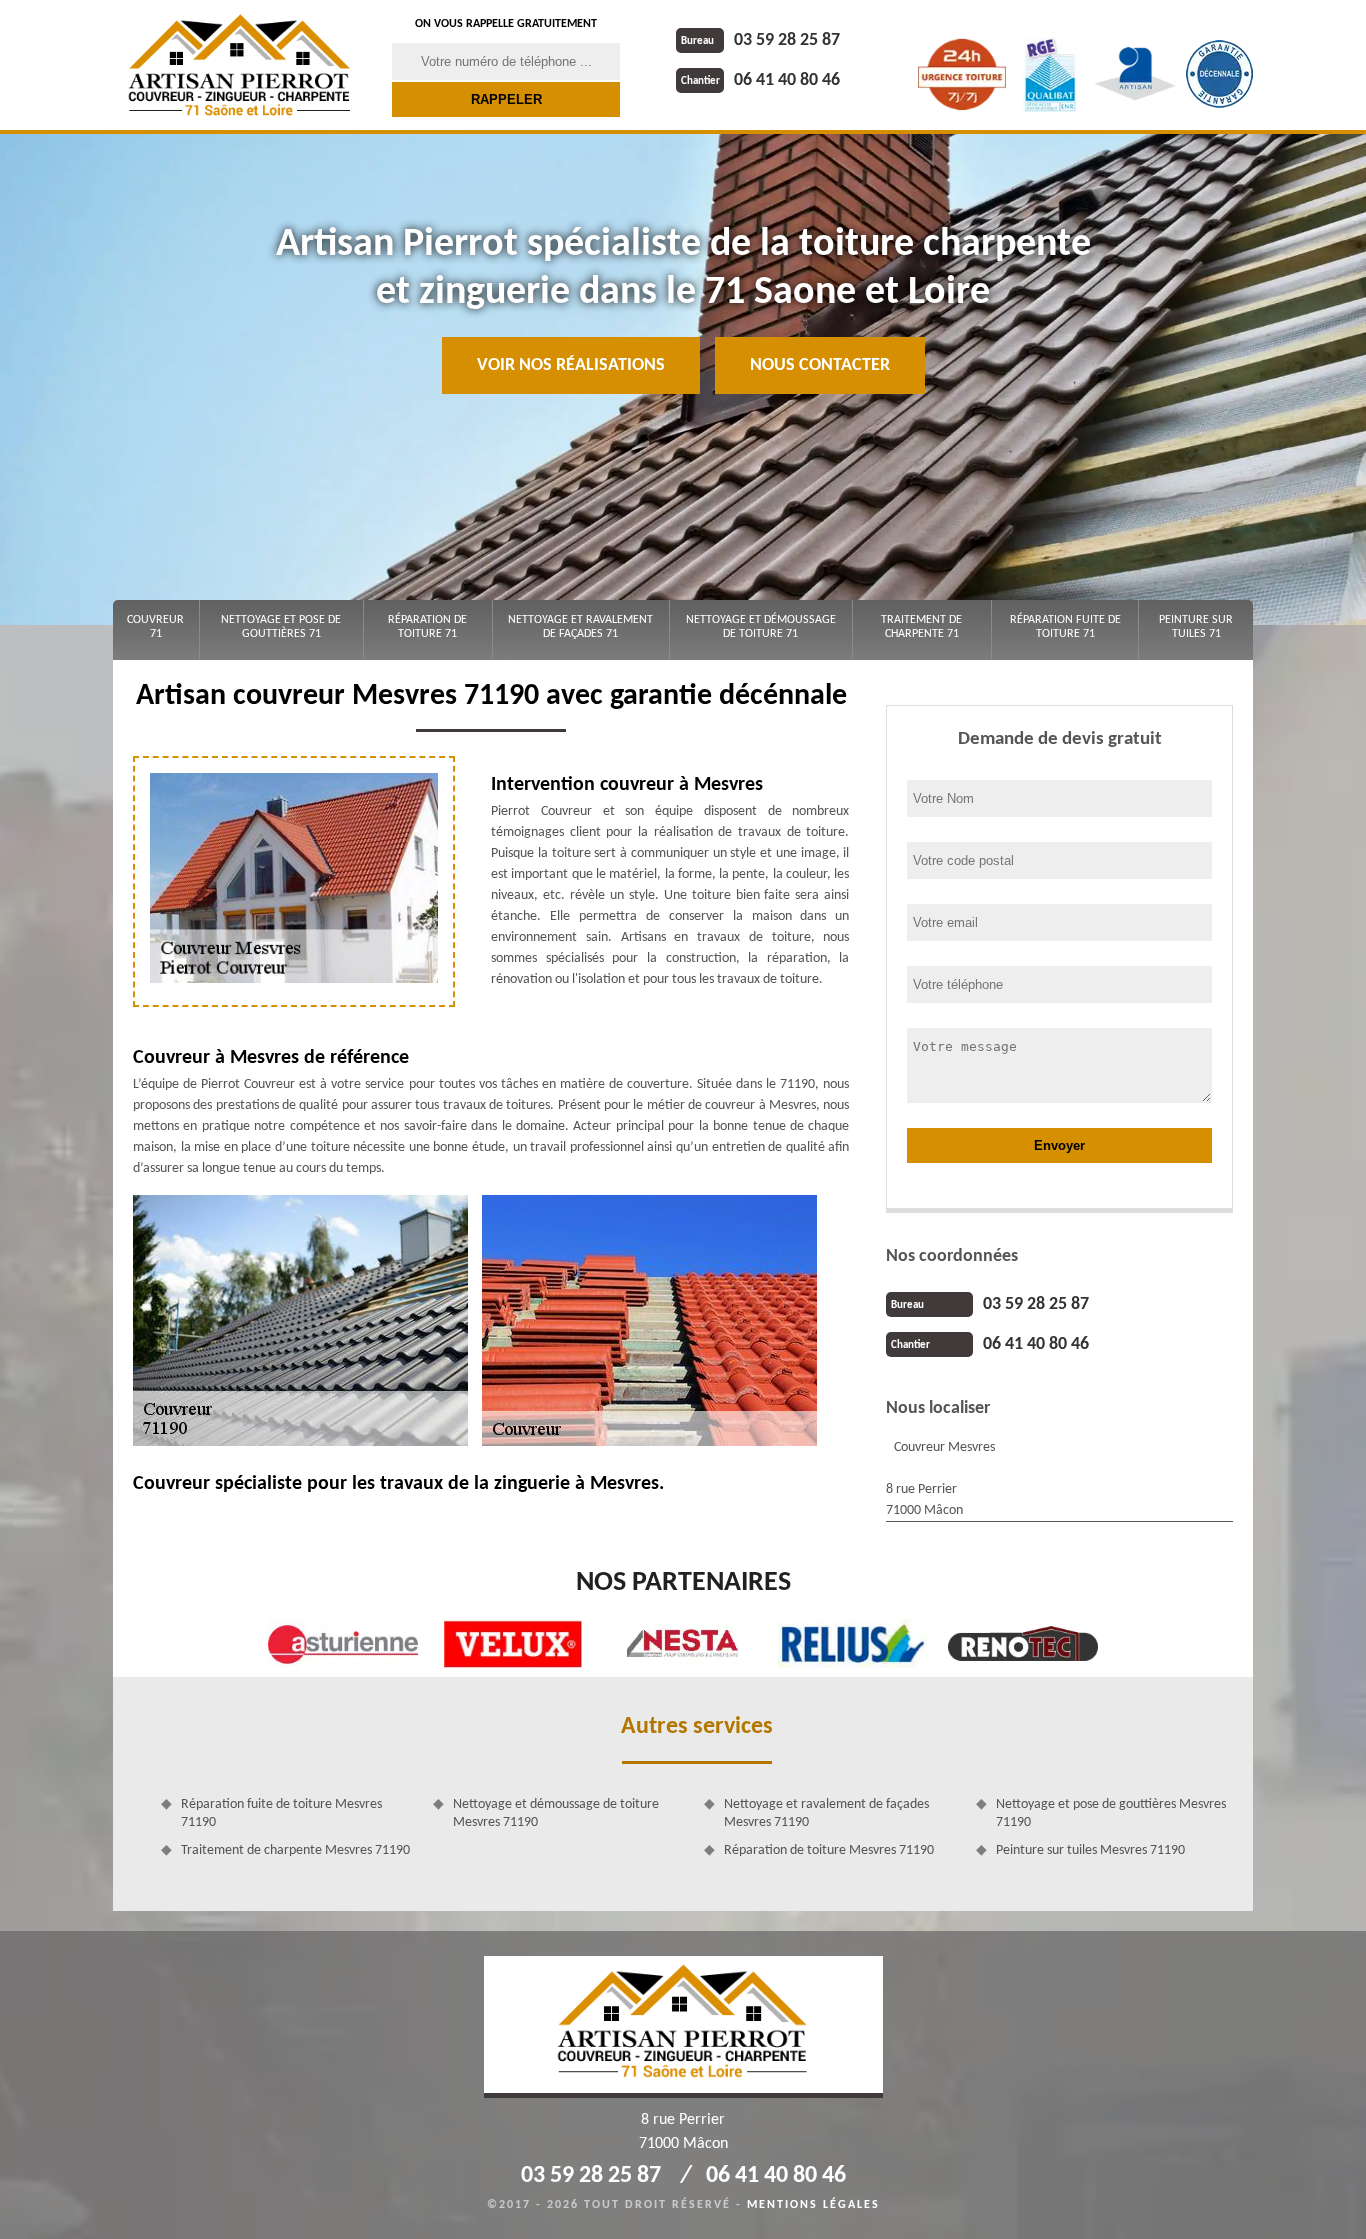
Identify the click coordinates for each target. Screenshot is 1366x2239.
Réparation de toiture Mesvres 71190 (829, 1850)
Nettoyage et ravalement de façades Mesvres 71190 (826, 1813)
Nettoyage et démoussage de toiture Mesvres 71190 (556, 1813)
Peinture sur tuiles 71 (1196, 627)
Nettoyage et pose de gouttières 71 (281, 627)
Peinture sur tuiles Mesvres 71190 (1090, 1850)
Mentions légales (813, 2205)
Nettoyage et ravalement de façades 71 (580, 627)
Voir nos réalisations (571, 365)
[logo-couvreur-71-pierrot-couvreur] (240, 65)
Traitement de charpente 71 (921, 627)
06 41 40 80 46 (760, 80)
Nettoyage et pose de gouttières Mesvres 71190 (1111, 1813)
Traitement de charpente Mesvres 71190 (295, 1850)
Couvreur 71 (155, 627)
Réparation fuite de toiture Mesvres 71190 (281, 1813)
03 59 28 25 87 (760, 40)
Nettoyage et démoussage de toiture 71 (761, 627)
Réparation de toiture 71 (427, 627)
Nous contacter (820, 365)
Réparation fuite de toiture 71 (1065, 627)
